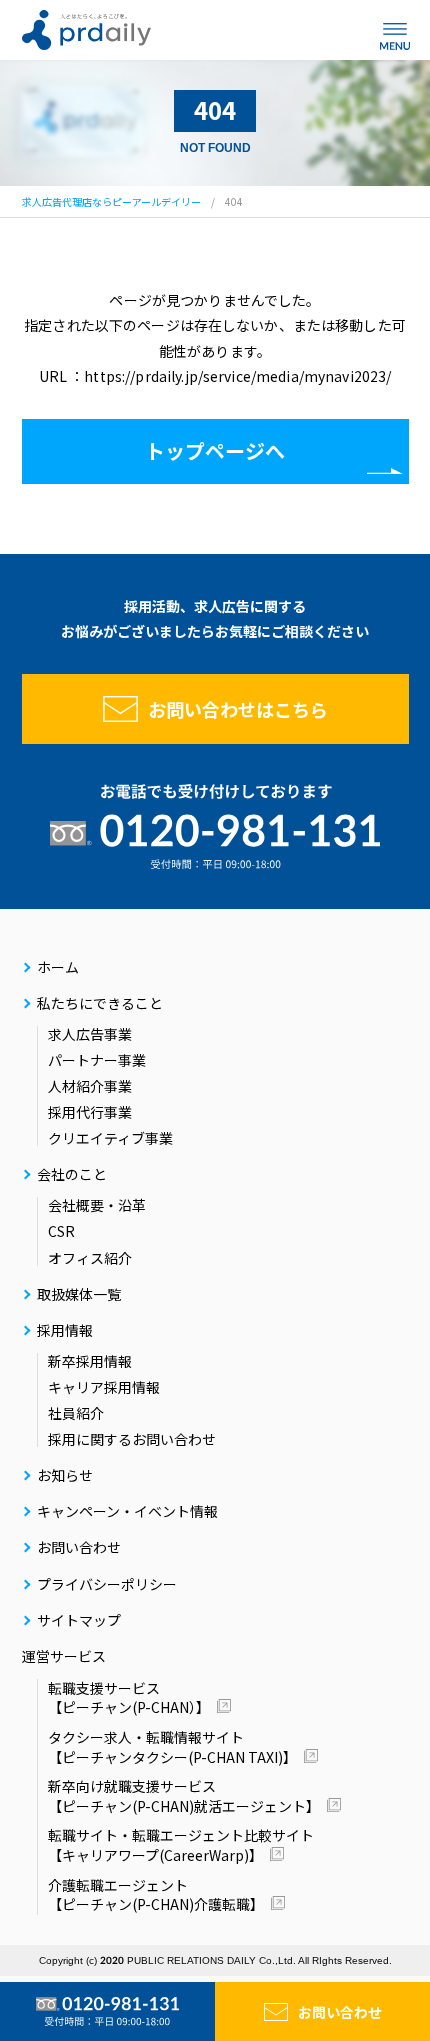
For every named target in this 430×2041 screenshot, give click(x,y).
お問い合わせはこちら (238, 709)
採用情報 (65, 1330)
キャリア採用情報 (104, 1387)
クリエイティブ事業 (110, 1138)
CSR (61, 1231)
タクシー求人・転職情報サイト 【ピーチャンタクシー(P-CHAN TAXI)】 (172, 1747)
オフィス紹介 (90, 1258)
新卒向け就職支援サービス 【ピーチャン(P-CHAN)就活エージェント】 (184, 1796)
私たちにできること (100, 1003)
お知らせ (65, 1475)
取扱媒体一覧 (79, 1294)
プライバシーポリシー (107, 1584)
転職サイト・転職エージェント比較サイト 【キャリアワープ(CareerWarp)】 (181, 1845)
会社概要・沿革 (97, 1205)
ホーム (58, 967)
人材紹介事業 (90, 1086)
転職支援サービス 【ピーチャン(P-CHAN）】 (129, 1698)
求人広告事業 (90, 1034)
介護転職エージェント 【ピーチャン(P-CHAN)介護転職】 (156, 1895)
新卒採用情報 (90, 1361)
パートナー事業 (97, 1060)
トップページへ (215, 450)
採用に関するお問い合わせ (132, 1439)
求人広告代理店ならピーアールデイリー (111, 201)
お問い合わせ (340, 2012)
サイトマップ (79, 1620)
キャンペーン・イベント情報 (127, 1511)
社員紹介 (76, 1413)
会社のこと (72, 1174)
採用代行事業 (90, 1112)
